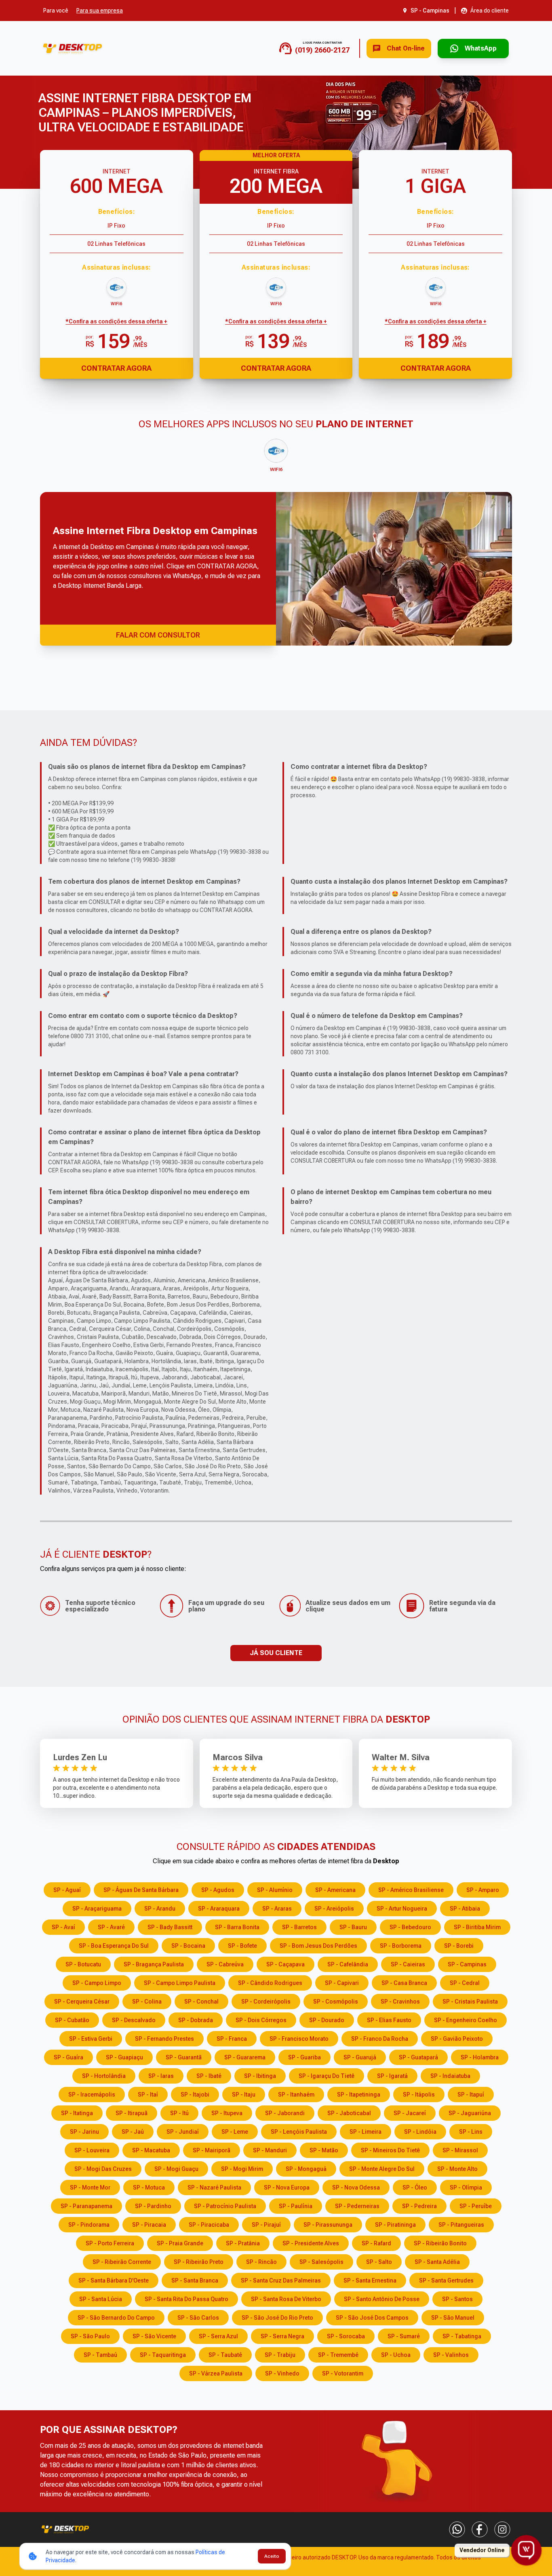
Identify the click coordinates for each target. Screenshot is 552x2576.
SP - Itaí (148, 2095)
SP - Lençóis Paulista (299, 2132)
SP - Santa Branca (195, 2280)
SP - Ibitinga (260, 2076)
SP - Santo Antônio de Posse (382, 2299)
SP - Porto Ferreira (110, 2243)
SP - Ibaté (209, 2076)
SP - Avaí (63, 1927)
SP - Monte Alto (457, 2169)
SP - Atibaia (465, 1909)
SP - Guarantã (184, 2057)
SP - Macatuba (151, 2150)
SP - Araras (277, 1909)
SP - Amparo (483, 1890)
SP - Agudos (218, 1890)
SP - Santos (457, 2299)
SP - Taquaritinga (163, 2355)
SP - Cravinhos (400, 2002)
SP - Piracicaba (209, 2225)
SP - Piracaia (149, 2225)
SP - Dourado (327, 2020)
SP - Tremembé (338, 2355)
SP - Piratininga (395, 2225)
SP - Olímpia (466, 2187)
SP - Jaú (133, 2132)
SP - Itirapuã (132, 2113)
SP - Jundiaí (183, 2132)
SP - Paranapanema (86, 2206)
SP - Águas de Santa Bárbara (141, 1890)
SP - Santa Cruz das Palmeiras (281, 2280)
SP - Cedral (465, 1983)
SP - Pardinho (153, 2206)
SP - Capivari (342, 1983)
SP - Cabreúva (225, 1964)
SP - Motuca (149, 2187)
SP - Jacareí (410, 2113)
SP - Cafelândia (348, 1964)
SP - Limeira (366, 2132)
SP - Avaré (111, 1927)
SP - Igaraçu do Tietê (327, 2076)
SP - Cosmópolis (336, 2002)
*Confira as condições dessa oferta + (116, 321)
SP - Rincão (261, 2262)
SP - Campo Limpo (97, 1983)
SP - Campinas (467, 1964)
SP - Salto (379, 2262)
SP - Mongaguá (306, 2169)
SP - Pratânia (243, 2243)
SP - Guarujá (360, 2057)
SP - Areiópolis (334, 1909)
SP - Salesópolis (321, 2262)
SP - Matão (324, 2150)
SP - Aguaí (67, 1890)
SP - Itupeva (227, 2113)
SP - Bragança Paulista (154, 1964)
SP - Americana (335, 1890)
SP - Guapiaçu (124, 2057)
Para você (56, 11)
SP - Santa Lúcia (101, 2299)
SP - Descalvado (134, 2020)
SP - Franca (232, 2039)
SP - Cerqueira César (82, 2002)
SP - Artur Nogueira (402, 1909)
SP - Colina (147, 2002)
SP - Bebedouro (410, 1927)
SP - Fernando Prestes (164, 2039)
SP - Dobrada (196, 2020)
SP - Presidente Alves (311, 2243)
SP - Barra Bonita (237, 1927)
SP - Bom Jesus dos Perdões (318, 1946)
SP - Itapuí (471, 2095)
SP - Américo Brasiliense (411, 1890)
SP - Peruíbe (476, 2206)
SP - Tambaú (100, 2355)
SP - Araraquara (219, 1909)
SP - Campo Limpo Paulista (180, 1983)
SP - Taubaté (225, 2355)
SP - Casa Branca (404, 1983)
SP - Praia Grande (180, 2243)
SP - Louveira (92, 2150)
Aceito (272, 2556)
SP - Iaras (161, 2076)
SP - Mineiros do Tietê (390, 2150)
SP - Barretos (299, 1927)
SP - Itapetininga (359, 2095)
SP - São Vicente (154, 2336)
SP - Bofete (242, 1946)
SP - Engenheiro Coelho (466, 2020)
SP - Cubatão (72, 2020)
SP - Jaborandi (285, 2113)
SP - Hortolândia (104, 2076)
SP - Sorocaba (346, 2336)
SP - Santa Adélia (437, 2262)
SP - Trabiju (280, 2355)
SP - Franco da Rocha (380, 2039)
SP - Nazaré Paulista (214, 2187)
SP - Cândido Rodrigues (270, 1983)
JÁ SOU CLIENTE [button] (276, 1653)
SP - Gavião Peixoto (457, 2039)
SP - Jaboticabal (349, 2113)
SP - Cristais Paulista (470, 2002)
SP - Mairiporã (212, 2150)
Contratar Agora (116, 368)
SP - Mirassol (460, 2150)
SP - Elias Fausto (389, 2020)
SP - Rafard (376, 2243)
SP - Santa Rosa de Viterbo (286, 2299)
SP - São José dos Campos (372, 2318)
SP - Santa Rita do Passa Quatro (186, 2299)
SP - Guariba (304, 2057)
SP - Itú (179, 2113)
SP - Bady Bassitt (170, 1927)
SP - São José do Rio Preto (277, 2318)
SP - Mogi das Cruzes (103, 2169)
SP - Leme (235, 2132)
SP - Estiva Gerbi (91, 2039)
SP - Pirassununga (328, 2225)
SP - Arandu (160, 1909)
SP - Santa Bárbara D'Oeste (114, 2280)
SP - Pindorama (89, 2225)
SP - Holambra (480, 2057)
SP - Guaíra (68, 2057)
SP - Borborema (401, 1946)
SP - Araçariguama (97, 1909)
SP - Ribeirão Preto (199, 2262)
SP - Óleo (415, 2187)
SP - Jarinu (84, 2132)
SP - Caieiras (408, 1964)
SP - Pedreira (419, 2206)
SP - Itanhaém (296, 2095)
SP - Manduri (270, 2150)
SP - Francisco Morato (299, 2039)
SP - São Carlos (198, 2318)
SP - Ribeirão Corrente (122, 2262)
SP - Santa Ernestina (370, 2280)
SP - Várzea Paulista (216, 2373)
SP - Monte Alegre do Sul (382, 2169)
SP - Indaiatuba (450, 2076)
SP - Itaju (244, 2095)
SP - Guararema (245, 2057)
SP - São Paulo (90, 2336)
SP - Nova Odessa (356, 2187)
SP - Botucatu (83, 1964)
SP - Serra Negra (282, 2336)
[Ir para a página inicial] (73, 48)
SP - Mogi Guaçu (176, 2169)
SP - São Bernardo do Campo (116, 2318)
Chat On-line (406, 48)
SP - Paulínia (296, 2206)
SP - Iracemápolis (92, 2095)
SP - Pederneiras (357, 2206)
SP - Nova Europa (287, 2187)
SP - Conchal (201, 2002)
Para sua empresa (100, 11)
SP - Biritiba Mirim (477, 1927)
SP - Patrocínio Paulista (225, 2206)
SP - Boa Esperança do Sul (114, 1946)
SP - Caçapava (285, 1964)
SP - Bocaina (188, 1946)
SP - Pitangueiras (461, 2225)
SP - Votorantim (343, 2373)
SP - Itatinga (77, 2113)
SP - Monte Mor (90, 2187)
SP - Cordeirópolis (266, 2002)
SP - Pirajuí (266, 2225)
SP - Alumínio (275, 1890)
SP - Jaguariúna (470, 2113)
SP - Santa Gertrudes (446, 2280)
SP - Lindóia (420, 2132)
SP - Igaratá (392, 2076)
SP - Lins (471, 2132)
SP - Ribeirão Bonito (440, 2243)
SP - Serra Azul (218, 2336)
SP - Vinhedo (282, 2373)
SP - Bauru (353, 1927)
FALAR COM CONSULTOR (158, 635)
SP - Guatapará (418, 2057)
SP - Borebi (459, 1946)
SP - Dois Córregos (261, 2020)
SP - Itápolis (419, 2095)
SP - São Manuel (453, 2318)
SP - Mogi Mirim (242, 2169)
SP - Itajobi (195, 2095)
